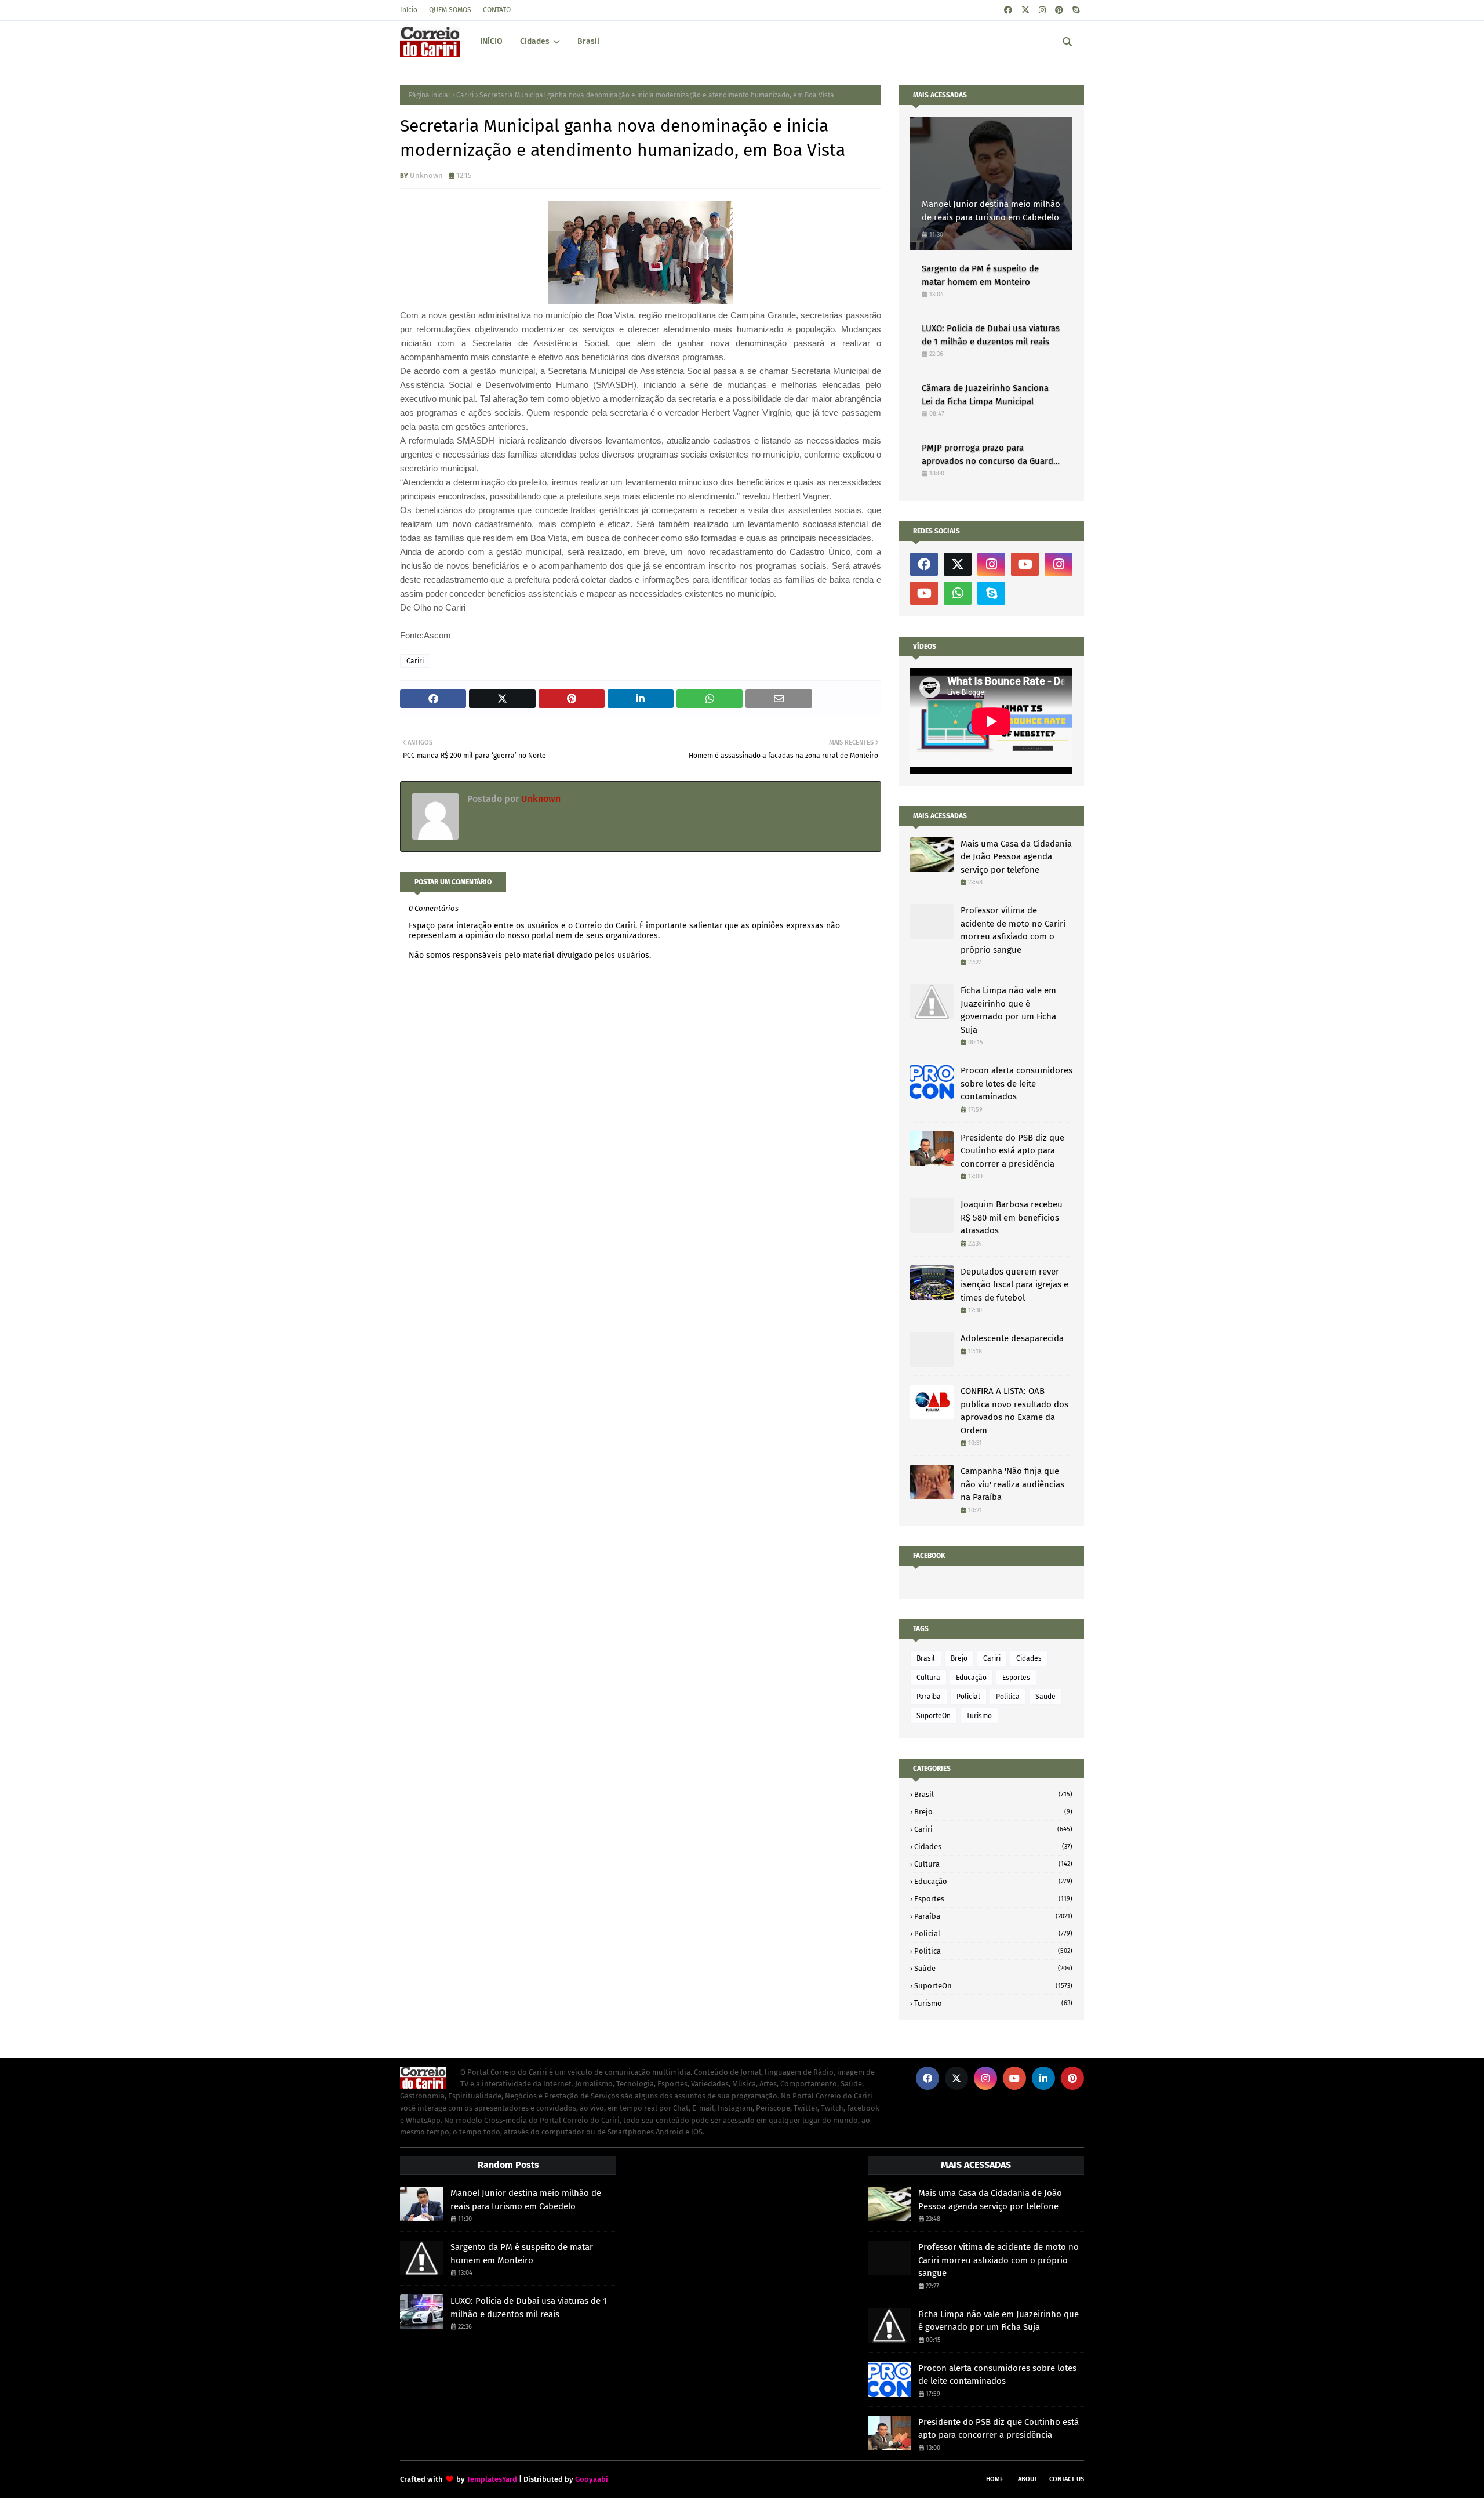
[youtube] (1025, 564)
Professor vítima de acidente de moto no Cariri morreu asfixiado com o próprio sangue (1013, 930)
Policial (968, 1697)
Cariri (465, 95)
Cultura (928, 1678)
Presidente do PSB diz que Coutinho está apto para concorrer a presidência (1012, 1151)
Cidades (1029, 1658)
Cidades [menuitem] (535, 41)
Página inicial (430, 95)
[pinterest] (1059, 10)
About (1028, 2479)
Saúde (1045, 1697)
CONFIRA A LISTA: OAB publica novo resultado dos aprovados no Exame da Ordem (1014, 1411)
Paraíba (929, 1697)
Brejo (959, 1658)
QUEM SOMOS (450, 10)
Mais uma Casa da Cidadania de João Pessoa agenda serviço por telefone (1016, 857)
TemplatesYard (492, 2479)
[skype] (1076, 10)
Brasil (926, 1658)
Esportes (1016, 1678)
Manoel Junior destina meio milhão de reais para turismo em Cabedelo (991, 211)
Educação (971, 1678)
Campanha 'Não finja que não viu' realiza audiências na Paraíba (1012, 1484)
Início (409, 10)
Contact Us (1067, 2479)
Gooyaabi (592, 2479)
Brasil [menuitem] (588, 41)
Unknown (426, 175)
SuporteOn (934, 1716)
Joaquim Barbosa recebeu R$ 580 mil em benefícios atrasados (1012, 1217)
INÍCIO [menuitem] (491, 41)
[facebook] (1008, 10)
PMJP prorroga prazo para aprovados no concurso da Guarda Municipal (990, 455)
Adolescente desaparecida (1012, 1338)
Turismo (979, 1716)
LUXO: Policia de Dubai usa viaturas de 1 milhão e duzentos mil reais (991, 335)
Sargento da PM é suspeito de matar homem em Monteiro (980, 275)
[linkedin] (1043, 2078)
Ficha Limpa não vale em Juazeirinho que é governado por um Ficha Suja (1008, 1010)
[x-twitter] (1025, 10)
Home (995, 2479)
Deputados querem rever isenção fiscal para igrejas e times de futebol (1014, 1285)
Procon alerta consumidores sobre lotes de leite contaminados (1016, 1083)
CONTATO (497, 10)
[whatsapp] (958, 593)
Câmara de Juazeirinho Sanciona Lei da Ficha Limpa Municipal (985, 395)
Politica (1008, 1697)
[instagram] (1042, 10)
